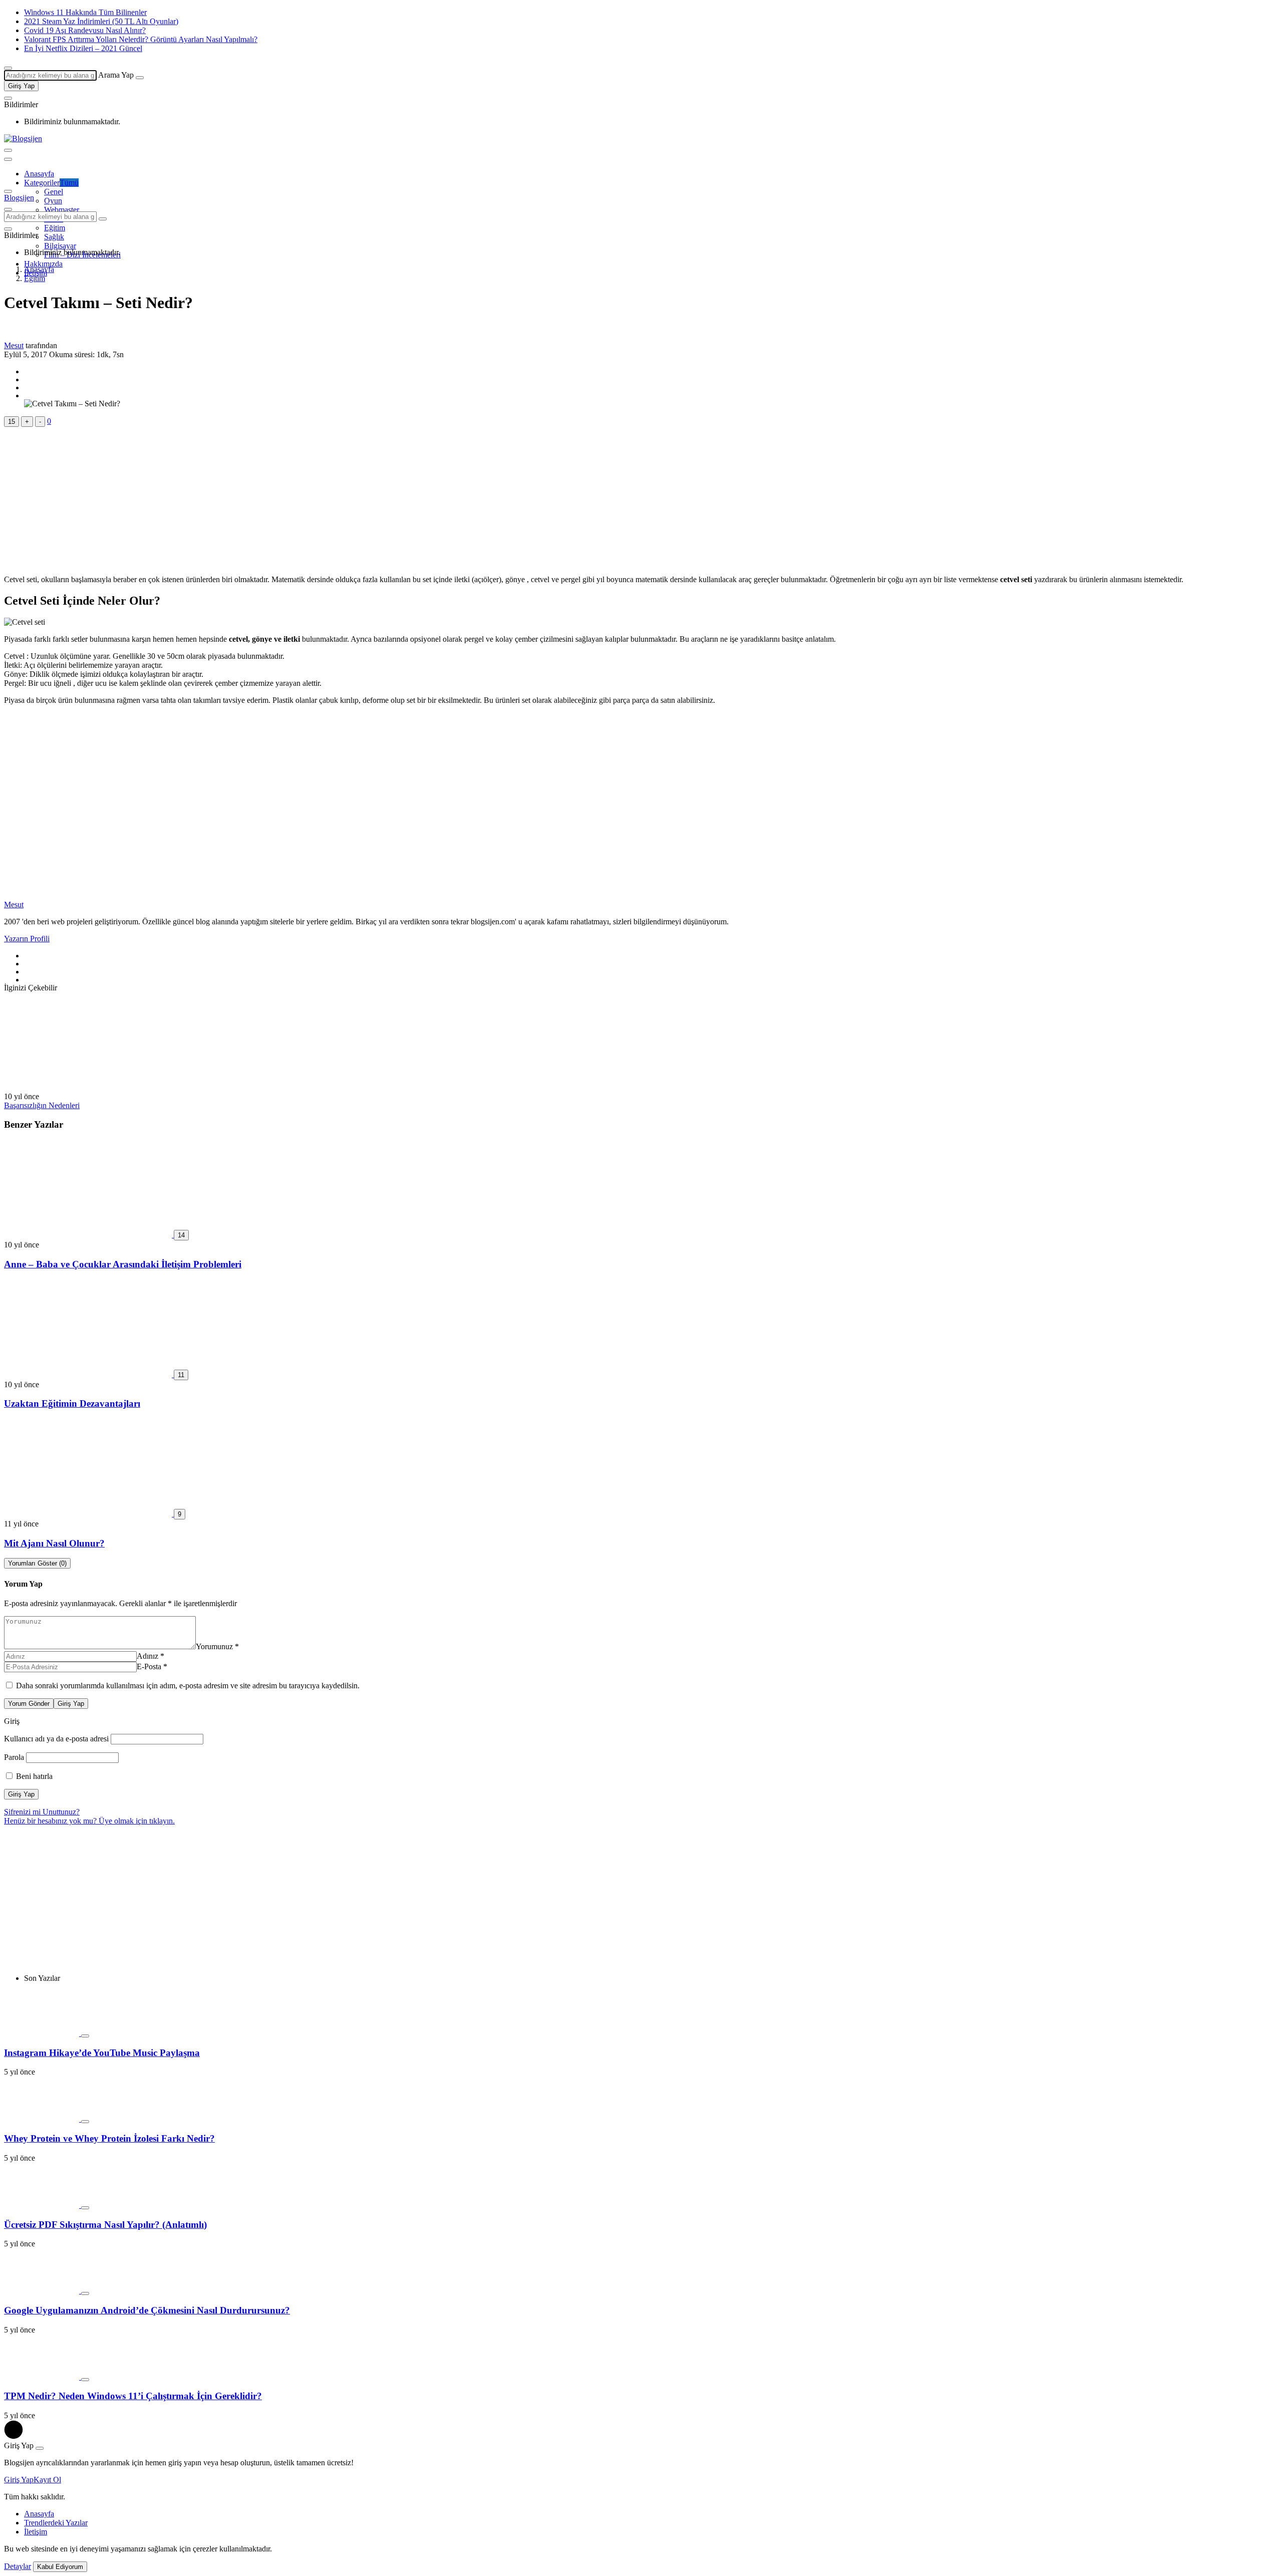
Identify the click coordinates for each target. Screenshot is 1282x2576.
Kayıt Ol (47, 2480)
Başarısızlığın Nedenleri (42, 1105)
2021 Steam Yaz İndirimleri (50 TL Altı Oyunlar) (101, 21)
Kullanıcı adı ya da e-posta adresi (56, 1739)
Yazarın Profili (27, 939)
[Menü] (8, 150)
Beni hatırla (33, 1776)
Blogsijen (19, 198)
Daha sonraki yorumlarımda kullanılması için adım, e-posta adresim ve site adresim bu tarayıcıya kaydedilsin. (188, 1686)
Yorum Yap (23, 1584)
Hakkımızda (43, 264)
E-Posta (152, 1666)
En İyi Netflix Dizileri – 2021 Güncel (83, 48)
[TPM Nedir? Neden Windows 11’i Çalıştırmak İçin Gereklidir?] (43, 2377)
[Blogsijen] (23, 139)
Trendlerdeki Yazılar (56, 2523)
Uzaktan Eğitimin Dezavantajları (72, 1403)
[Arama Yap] (8, 68)
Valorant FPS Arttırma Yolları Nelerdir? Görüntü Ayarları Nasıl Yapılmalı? (141, 39)
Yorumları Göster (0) (37, 1563)
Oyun (53, 201)
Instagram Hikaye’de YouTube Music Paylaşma (102, 2053)
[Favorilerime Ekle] (85, 2036)
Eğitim (55, 228)
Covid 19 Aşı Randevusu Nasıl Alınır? (85, 30)
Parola (14, 1757)
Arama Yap (116, 75)
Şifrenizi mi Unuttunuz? (42, 1812)
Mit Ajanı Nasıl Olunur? (54, 1543)
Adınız (150, 1656)
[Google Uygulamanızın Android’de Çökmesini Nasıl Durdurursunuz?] (43, 2291)
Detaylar (18, 2566)
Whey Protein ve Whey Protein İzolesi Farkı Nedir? (109, 2138)
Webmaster (62, 210)
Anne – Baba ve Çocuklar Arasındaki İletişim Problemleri (123, 1264)
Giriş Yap (21, 86)
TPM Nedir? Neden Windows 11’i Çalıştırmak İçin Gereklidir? (133, 2396)
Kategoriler (51, 183)
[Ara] (140, 78)
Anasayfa (39, 174)
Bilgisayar (60, 246)
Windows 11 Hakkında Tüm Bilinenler (85, 12)
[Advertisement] (304, 497)
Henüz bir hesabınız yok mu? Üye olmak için (89, 1821)
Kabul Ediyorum (60, 2567)
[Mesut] (27, 895)
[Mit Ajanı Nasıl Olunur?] (89, 1514)
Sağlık (54, 237)
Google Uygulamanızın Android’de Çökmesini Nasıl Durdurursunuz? (147, 2310)
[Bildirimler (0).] (8, 98)
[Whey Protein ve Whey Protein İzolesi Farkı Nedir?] (43, 2119)
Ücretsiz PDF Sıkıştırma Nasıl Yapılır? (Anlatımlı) (105, 2225)
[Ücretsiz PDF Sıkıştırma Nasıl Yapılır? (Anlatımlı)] (43, 2205)
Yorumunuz (217, 1646)
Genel (54, 192)
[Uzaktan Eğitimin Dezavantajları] (89, 1374)
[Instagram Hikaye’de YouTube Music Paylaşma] (43, 2033)
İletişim (36, 2532)
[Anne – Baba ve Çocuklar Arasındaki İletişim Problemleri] (89, 1235)
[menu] (8, 159)
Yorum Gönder (29, 1704)
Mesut (14, 345)
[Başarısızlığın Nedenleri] (88, 1087)
